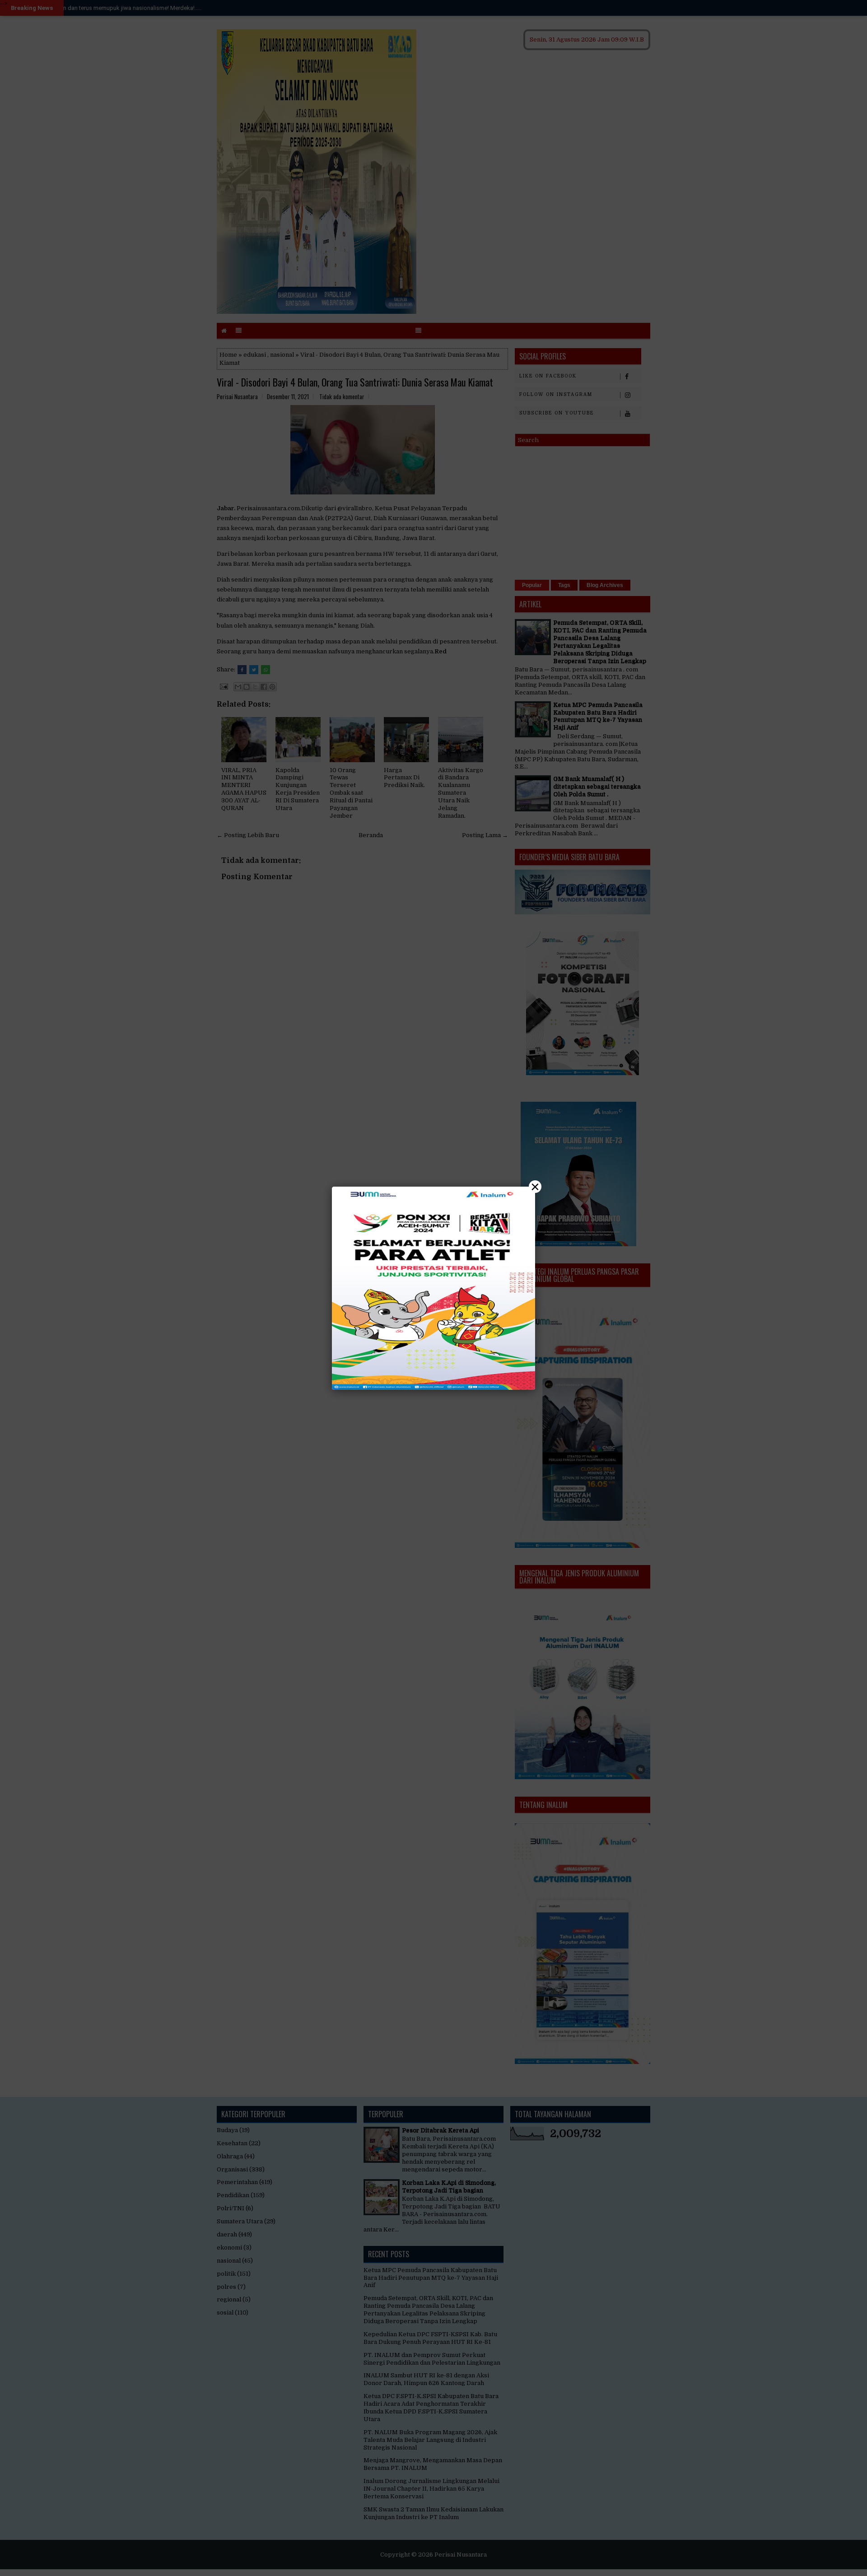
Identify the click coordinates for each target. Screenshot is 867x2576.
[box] (433, 1288)
